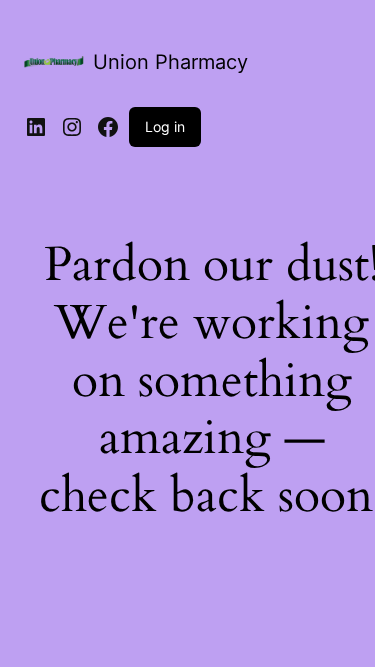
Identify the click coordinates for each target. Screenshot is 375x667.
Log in (165, 126)
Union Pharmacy (170, 62)
